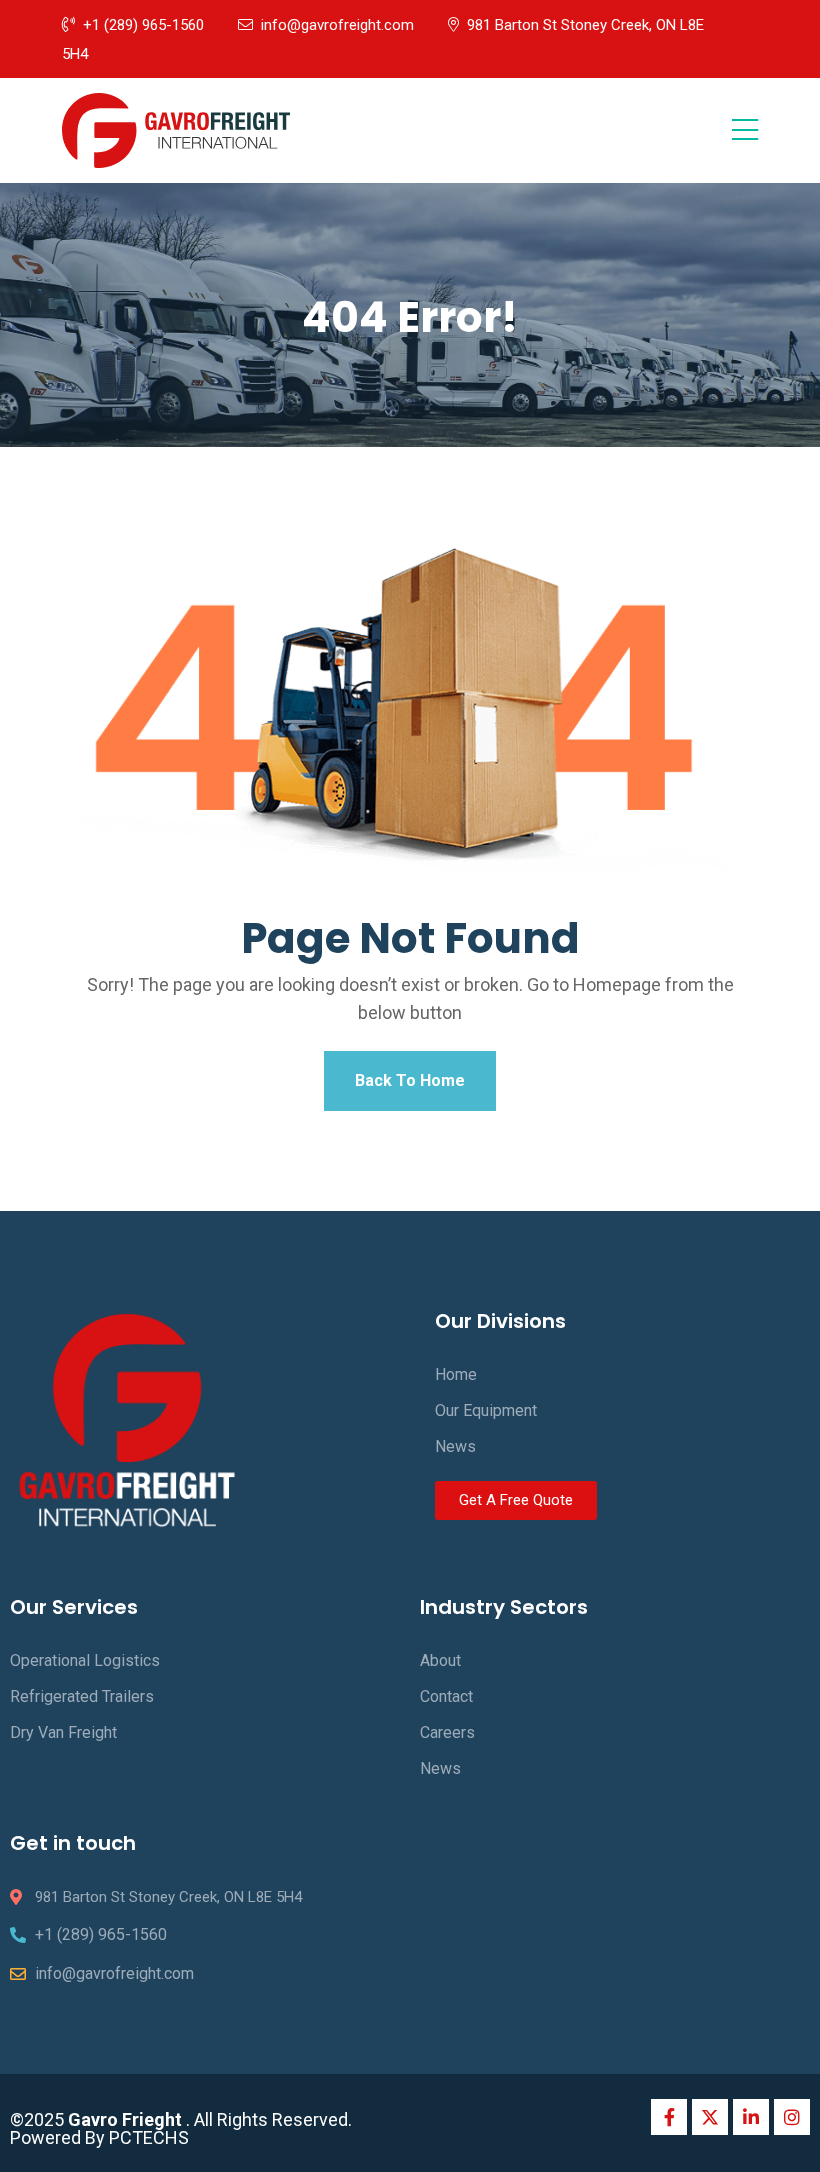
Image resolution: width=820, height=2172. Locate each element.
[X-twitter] (710, 2117)
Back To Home (410, 1080)
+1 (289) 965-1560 (143, 25)
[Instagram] (792, 2117)
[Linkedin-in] (751, 2117)
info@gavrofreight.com (337, 25)
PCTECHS (149, 2137)
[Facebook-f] (669, 2117)
